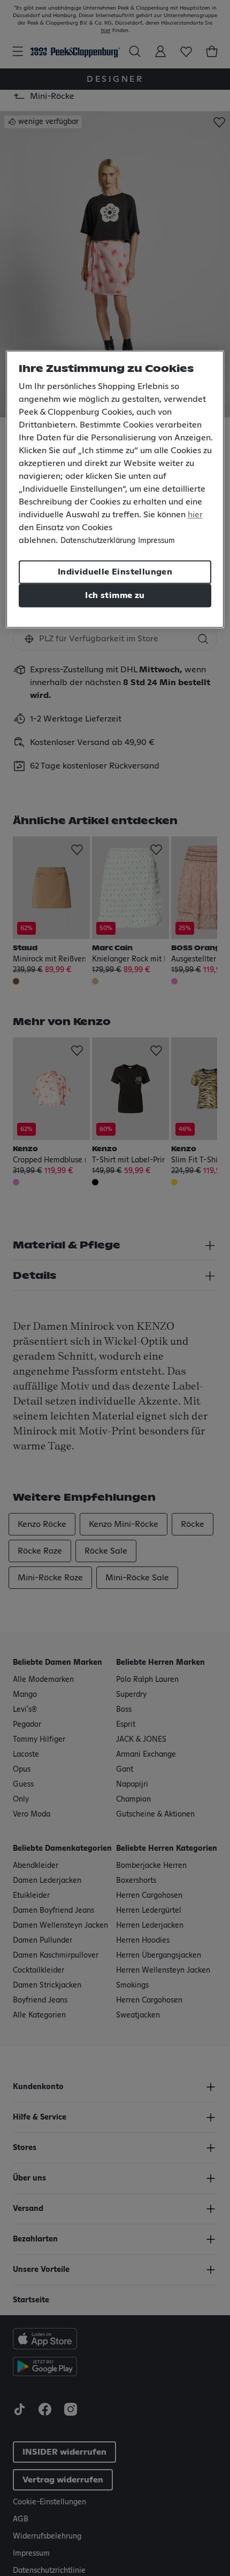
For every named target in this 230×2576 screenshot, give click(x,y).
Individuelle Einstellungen (115, 572)
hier (195, 515)
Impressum (156, 541)
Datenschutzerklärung (98, 541)
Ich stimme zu (115, 595)
